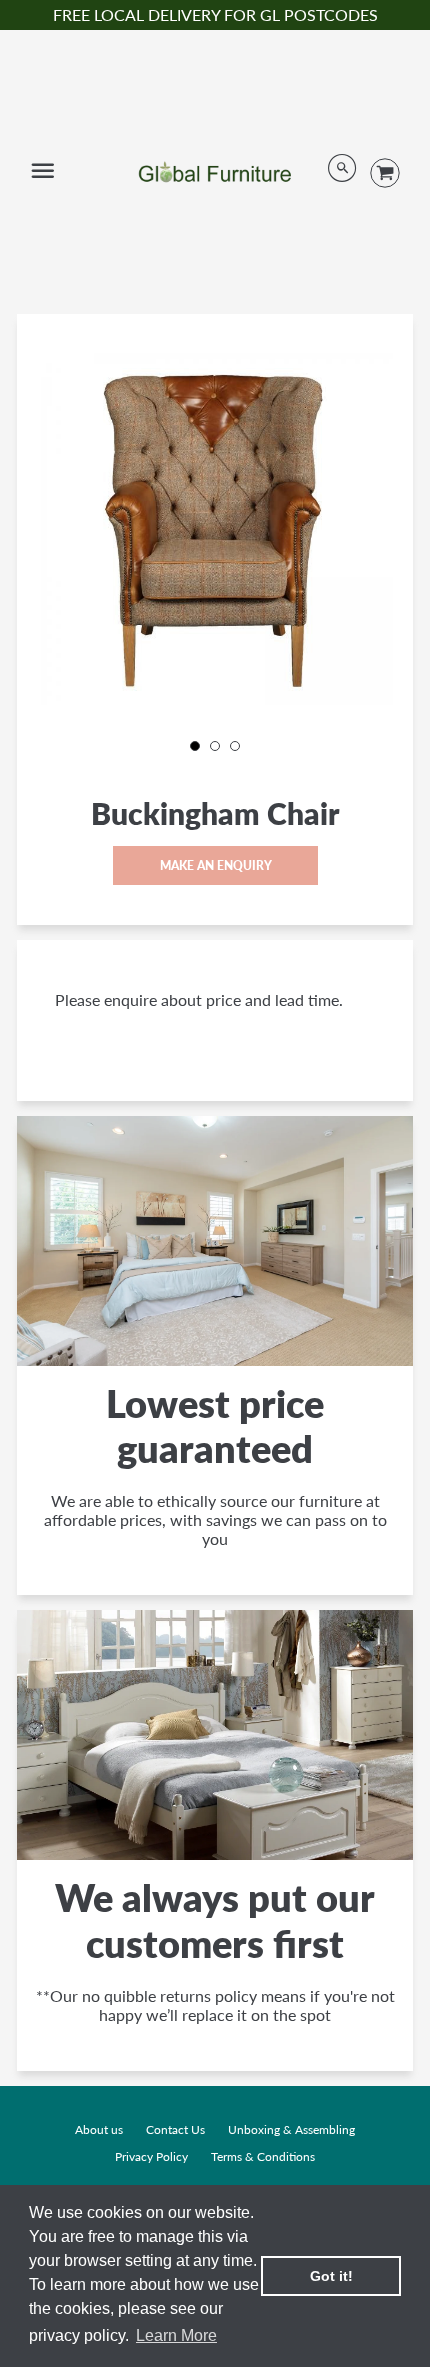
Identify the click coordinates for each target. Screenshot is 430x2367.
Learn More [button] (176, 2335)
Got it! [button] (331, 2276)
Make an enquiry (215, 865)
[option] (215, 527)
